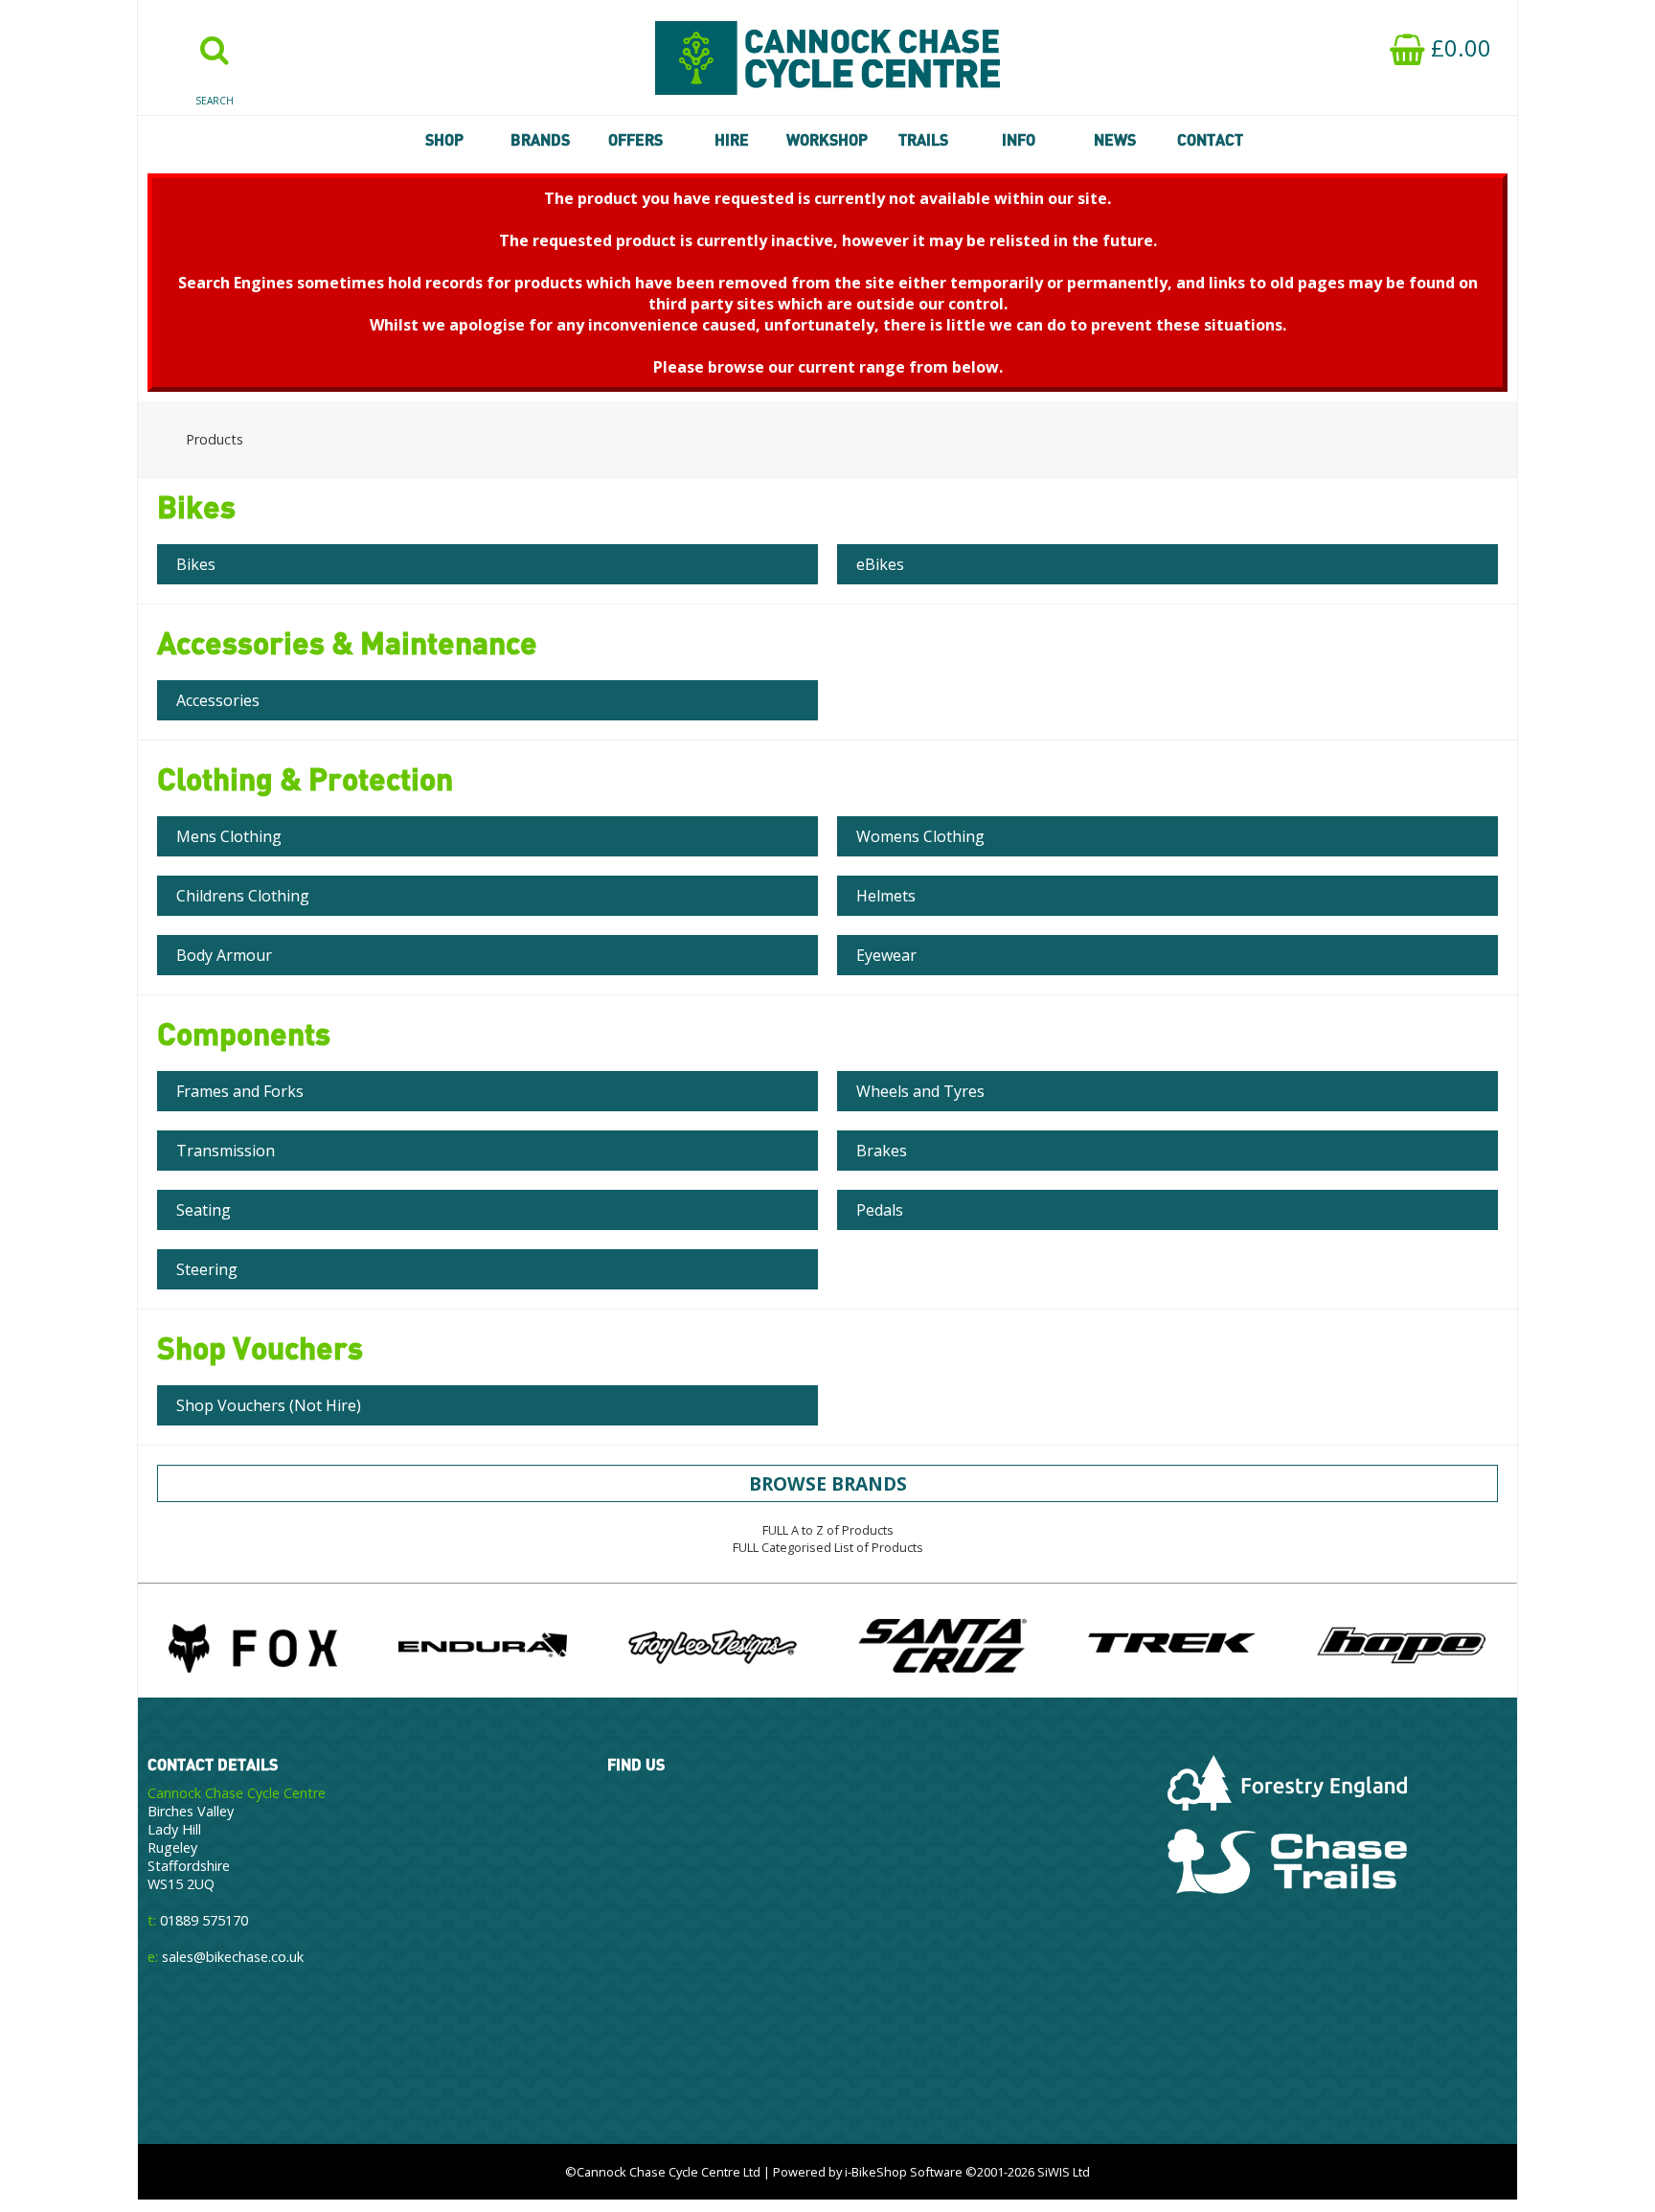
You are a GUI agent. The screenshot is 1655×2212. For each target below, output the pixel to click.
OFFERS (635, 140)
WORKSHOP (827, 140)
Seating (204, 1210)
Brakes (882, 1151)
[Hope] (1401, 1645)
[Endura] (483, 1645)
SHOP (444, 140)
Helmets (886, 896)
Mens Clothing (229, 836)
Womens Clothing (920, 836)
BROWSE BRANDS (828, 1483)
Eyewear (886, 955)
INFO (1019, 140)
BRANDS (540, 140)
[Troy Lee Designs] (713, 1645)
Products (215, 439)
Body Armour (224, 955)
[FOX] (253, 1645)
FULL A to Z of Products (828, 1530)
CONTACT (1210, 140)
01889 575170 (204, 1920)
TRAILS (923, 140)
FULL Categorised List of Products (828, 1547)
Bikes (196, 564)
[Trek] (1172, 1645)
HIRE (732, 140)
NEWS (1115, 140)
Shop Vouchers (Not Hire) (269, 1405)
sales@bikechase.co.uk (233, 1957)
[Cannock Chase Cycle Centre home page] (827, 58)
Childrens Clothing (243, 896)
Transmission (226, 1151)
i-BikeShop (876, 2172)
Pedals (880, 1210)
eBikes (880, 564)
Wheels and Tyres (920, 1091)
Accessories (218, 700)
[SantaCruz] (942, 1645)
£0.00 (1458, 47)
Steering (207, 1269)
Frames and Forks (240, 1091)
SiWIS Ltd (1064, 2172)
